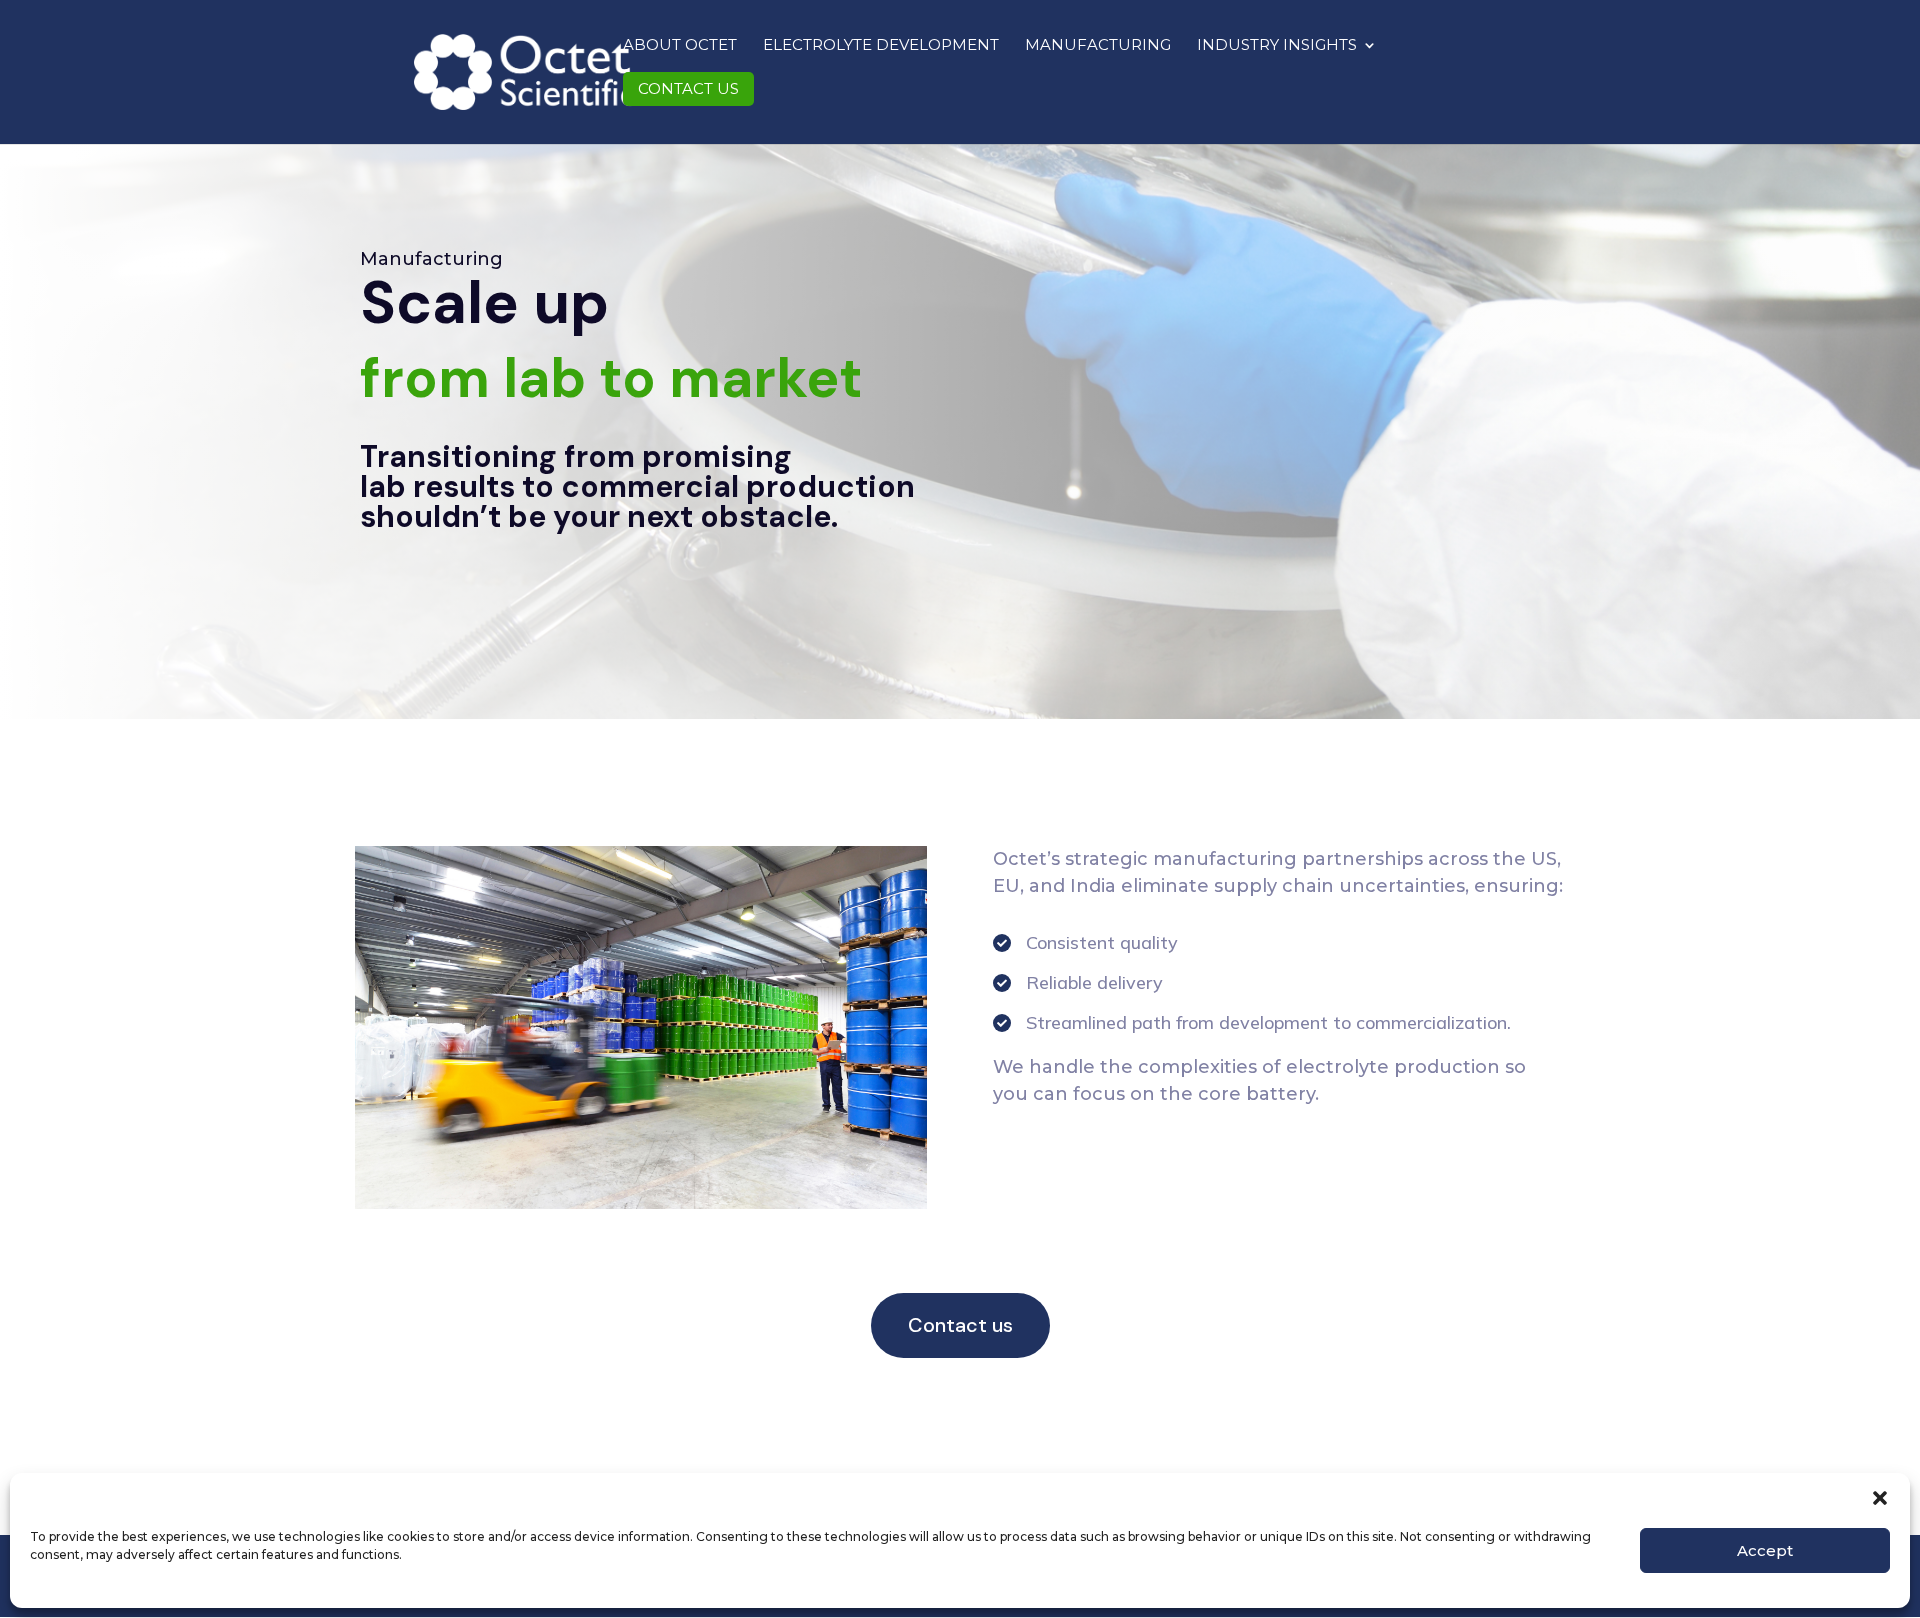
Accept (1765, 1550)
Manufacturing (1098, 45)
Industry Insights (1277, 46)
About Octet (680, 45)
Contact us (688, 88)
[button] (1880, 1498)
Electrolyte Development (881, 45)
